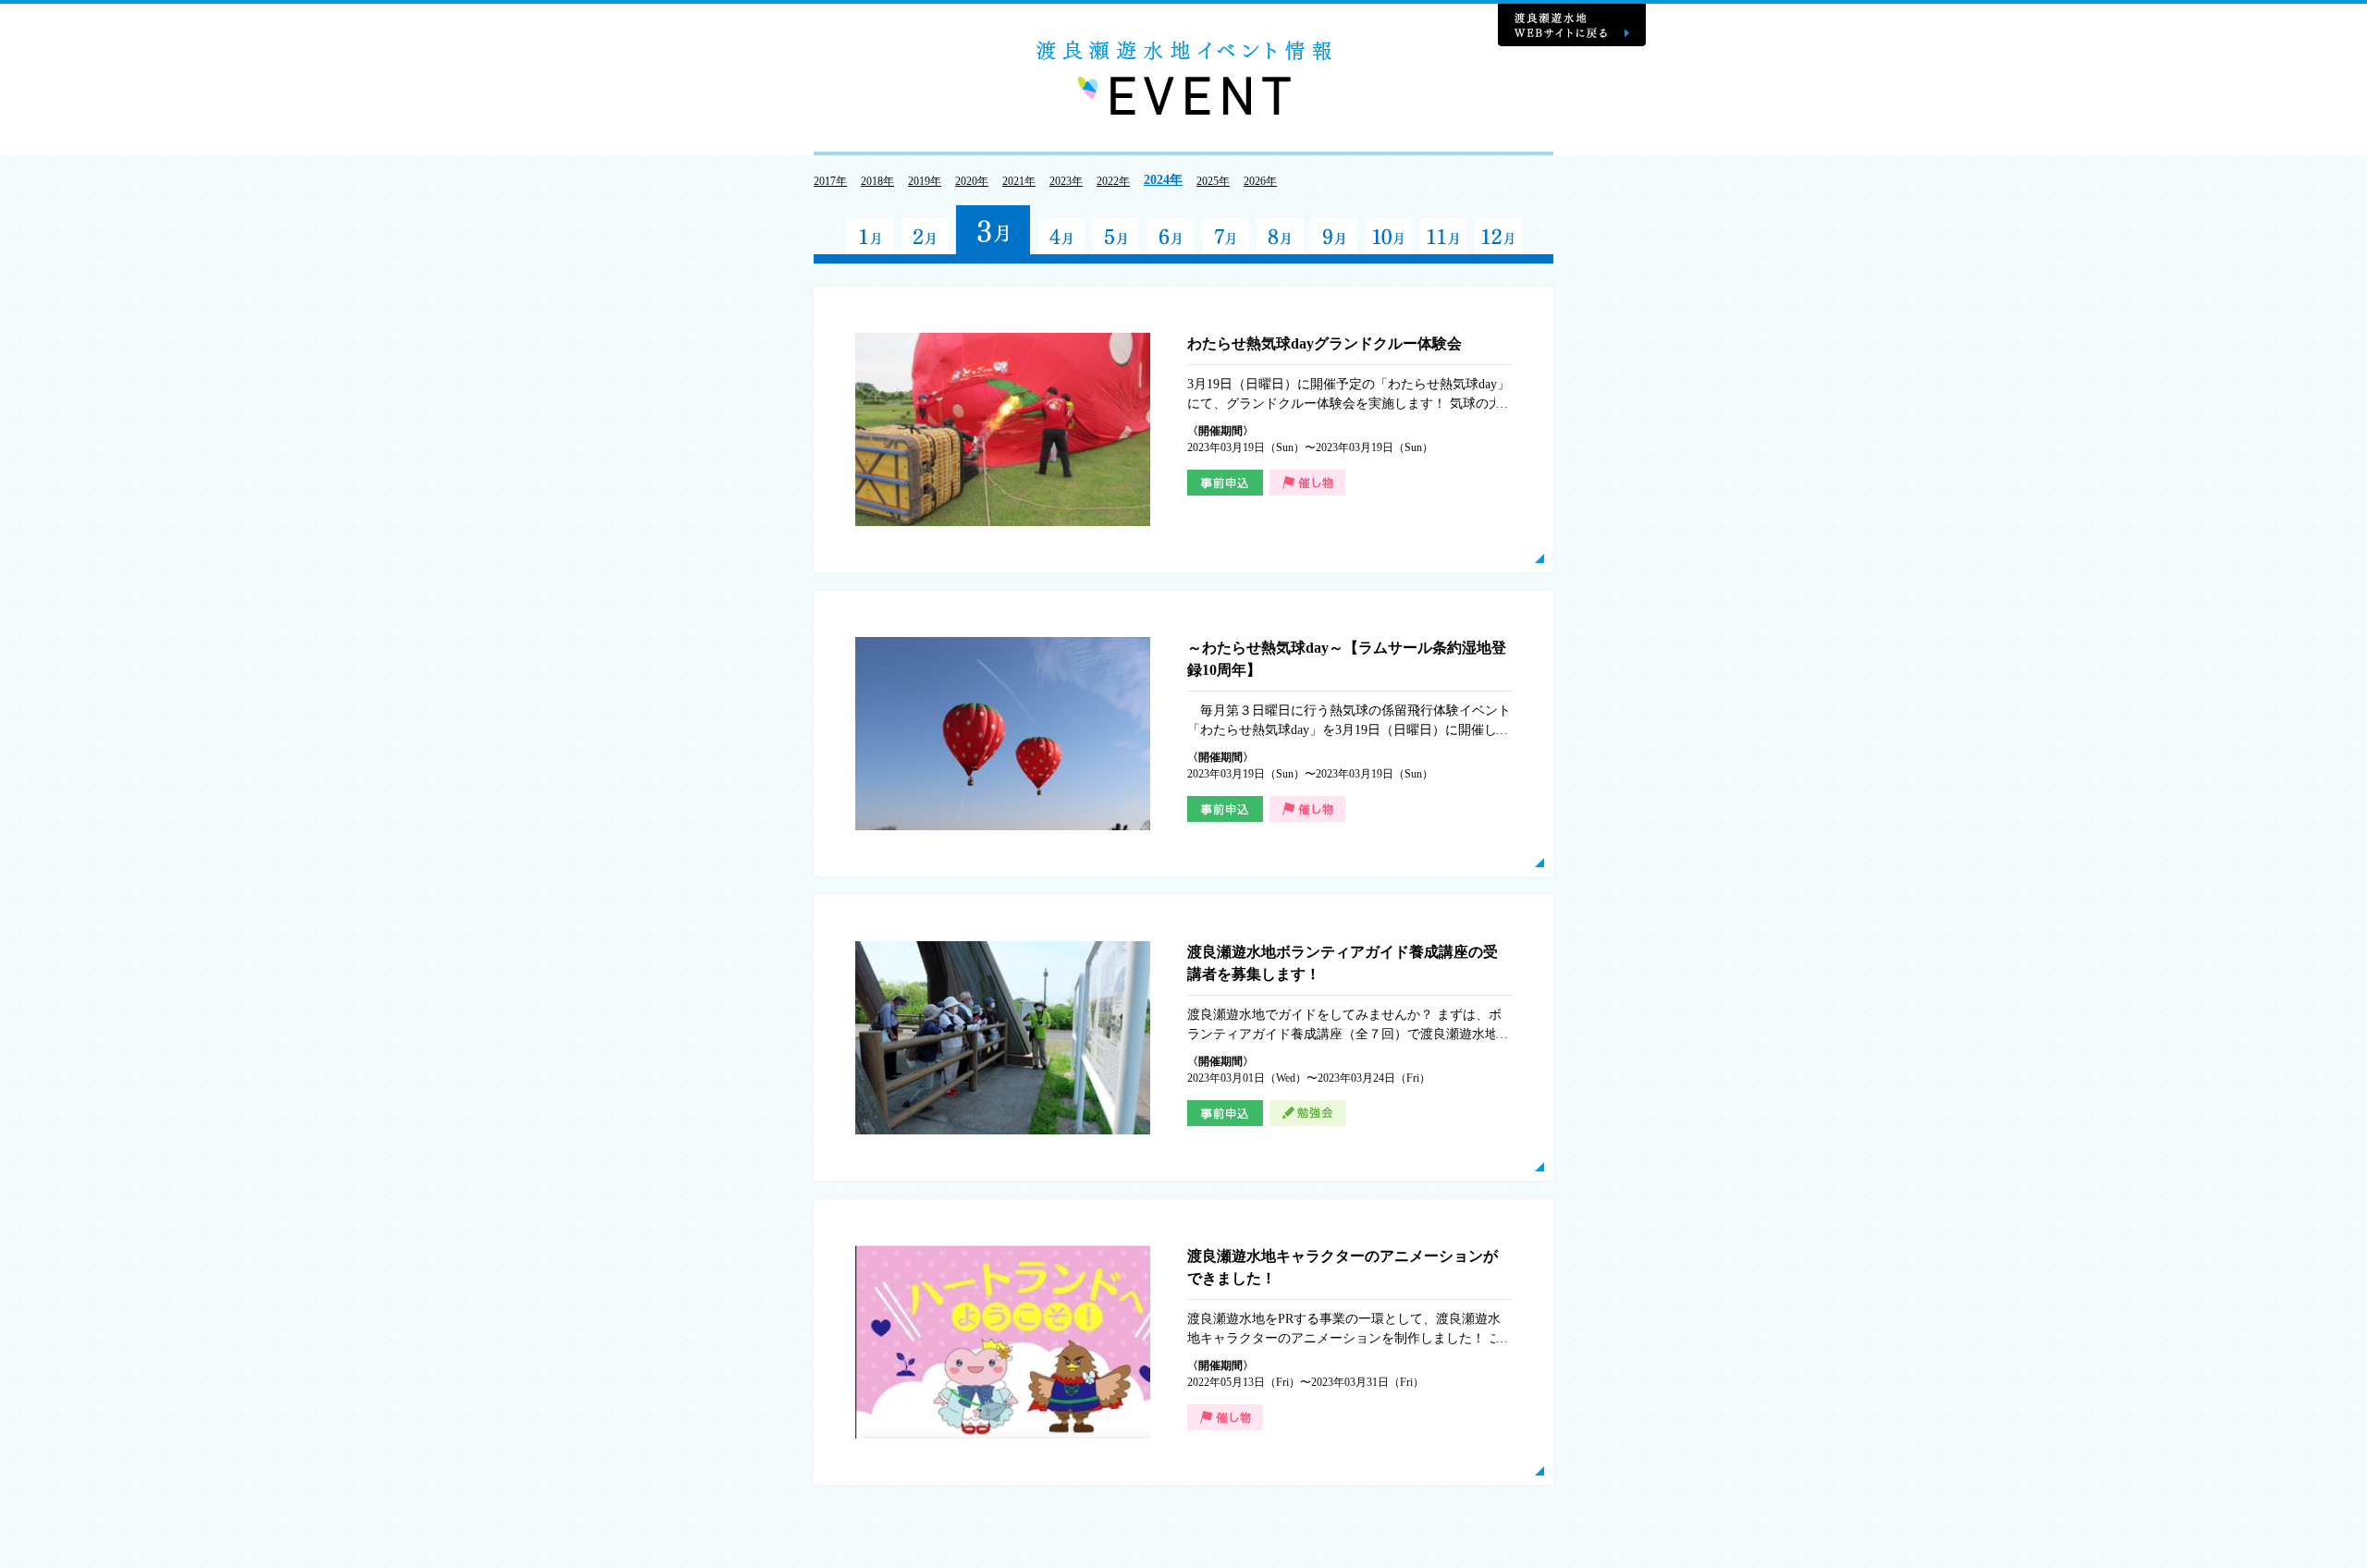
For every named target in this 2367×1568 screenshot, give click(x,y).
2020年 (972, 181)
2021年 (1019, 181)
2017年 (830, 181)
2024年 (1163, 180)
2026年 (1260, 181)
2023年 (1066, 181)
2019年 (925, 181)
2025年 (1213, 181)
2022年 (1113, 181)
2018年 (877, 181)
